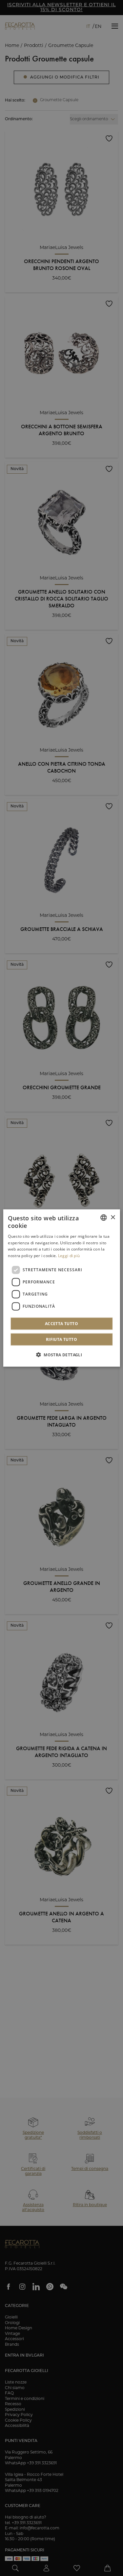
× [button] (113, 1217)
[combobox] (104, 1218)
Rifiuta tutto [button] (61, 1339)
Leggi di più (69, 1256)
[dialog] (61, 1288)
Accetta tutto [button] (61, 1323)
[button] (61, 1354)
